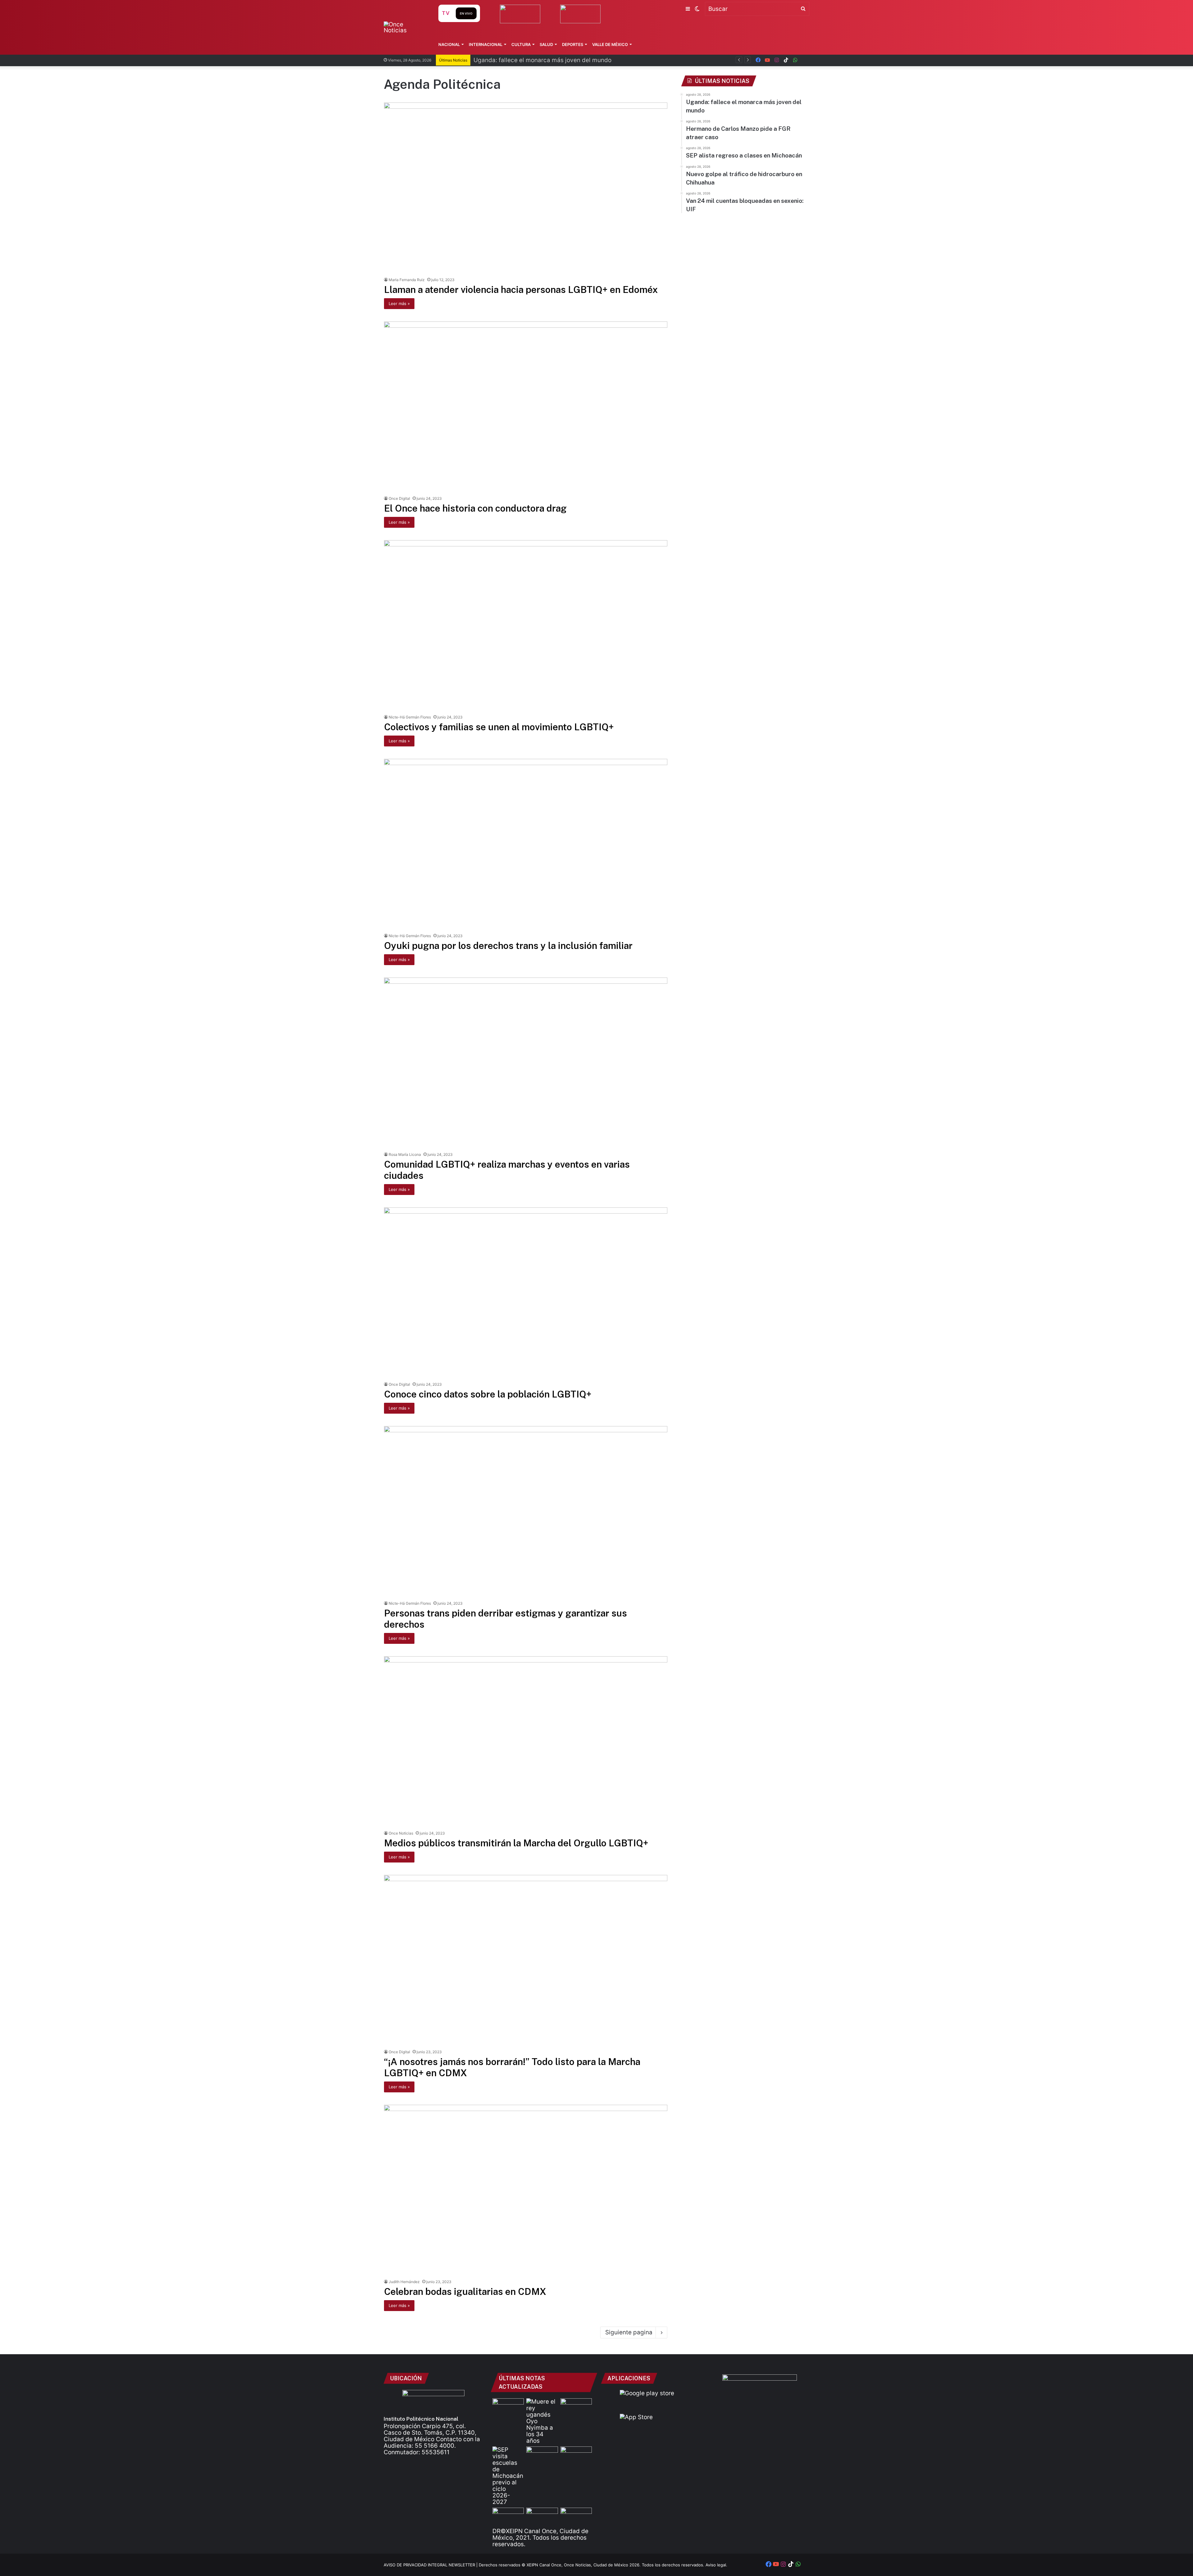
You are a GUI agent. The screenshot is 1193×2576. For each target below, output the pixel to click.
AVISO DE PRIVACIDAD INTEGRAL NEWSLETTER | (431, 2565)
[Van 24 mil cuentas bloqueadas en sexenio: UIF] (542, 2517)
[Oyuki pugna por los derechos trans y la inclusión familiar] (526, 844)
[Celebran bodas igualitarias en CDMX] (526, 2190)
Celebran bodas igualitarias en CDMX (465, 2291)
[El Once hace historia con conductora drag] (526, 407)
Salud (546, 44)
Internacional (486, 44)
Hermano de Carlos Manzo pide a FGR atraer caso (543, 60)
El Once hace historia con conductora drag (475, 508)
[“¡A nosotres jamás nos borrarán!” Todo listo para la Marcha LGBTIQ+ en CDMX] (526, 1960)
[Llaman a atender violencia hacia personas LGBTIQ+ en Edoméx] (526, 188)
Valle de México (610, 44)
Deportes (573, 44)
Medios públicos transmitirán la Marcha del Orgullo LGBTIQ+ (516, 1843)
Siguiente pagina (629, 2332)
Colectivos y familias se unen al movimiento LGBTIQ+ (499, 727)
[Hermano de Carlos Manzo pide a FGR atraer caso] (576, 2407)
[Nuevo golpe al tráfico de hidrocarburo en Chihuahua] (508, 2517)
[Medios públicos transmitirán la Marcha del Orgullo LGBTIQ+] (526, 1742)
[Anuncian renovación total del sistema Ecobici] (508, 2407)
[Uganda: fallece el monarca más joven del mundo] (542, 2421)
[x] (805, 60)
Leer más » (399, 303)
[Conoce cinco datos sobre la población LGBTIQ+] (526, 1293)
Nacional (449, 44)
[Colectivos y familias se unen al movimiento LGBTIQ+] (526, 625)
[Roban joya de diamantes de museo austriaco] (542, 2455)
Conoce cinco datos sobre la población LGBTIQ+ (488, 1394)
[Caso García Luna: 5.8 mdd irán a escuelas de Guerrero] (576, 2517)
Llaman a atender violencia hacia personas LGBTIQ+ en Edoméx (521, 290)
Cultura (521, 44)
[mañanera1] (576, 2455)
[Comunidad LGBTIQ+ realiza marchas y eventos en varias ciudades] (526, 1063)
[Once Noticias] (405, 27)
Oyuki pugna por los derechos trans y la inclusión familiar (508, 946)
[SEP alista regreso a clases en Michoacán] (508, 2476)
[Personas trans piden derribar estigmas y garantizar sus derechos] (526, 1511)
